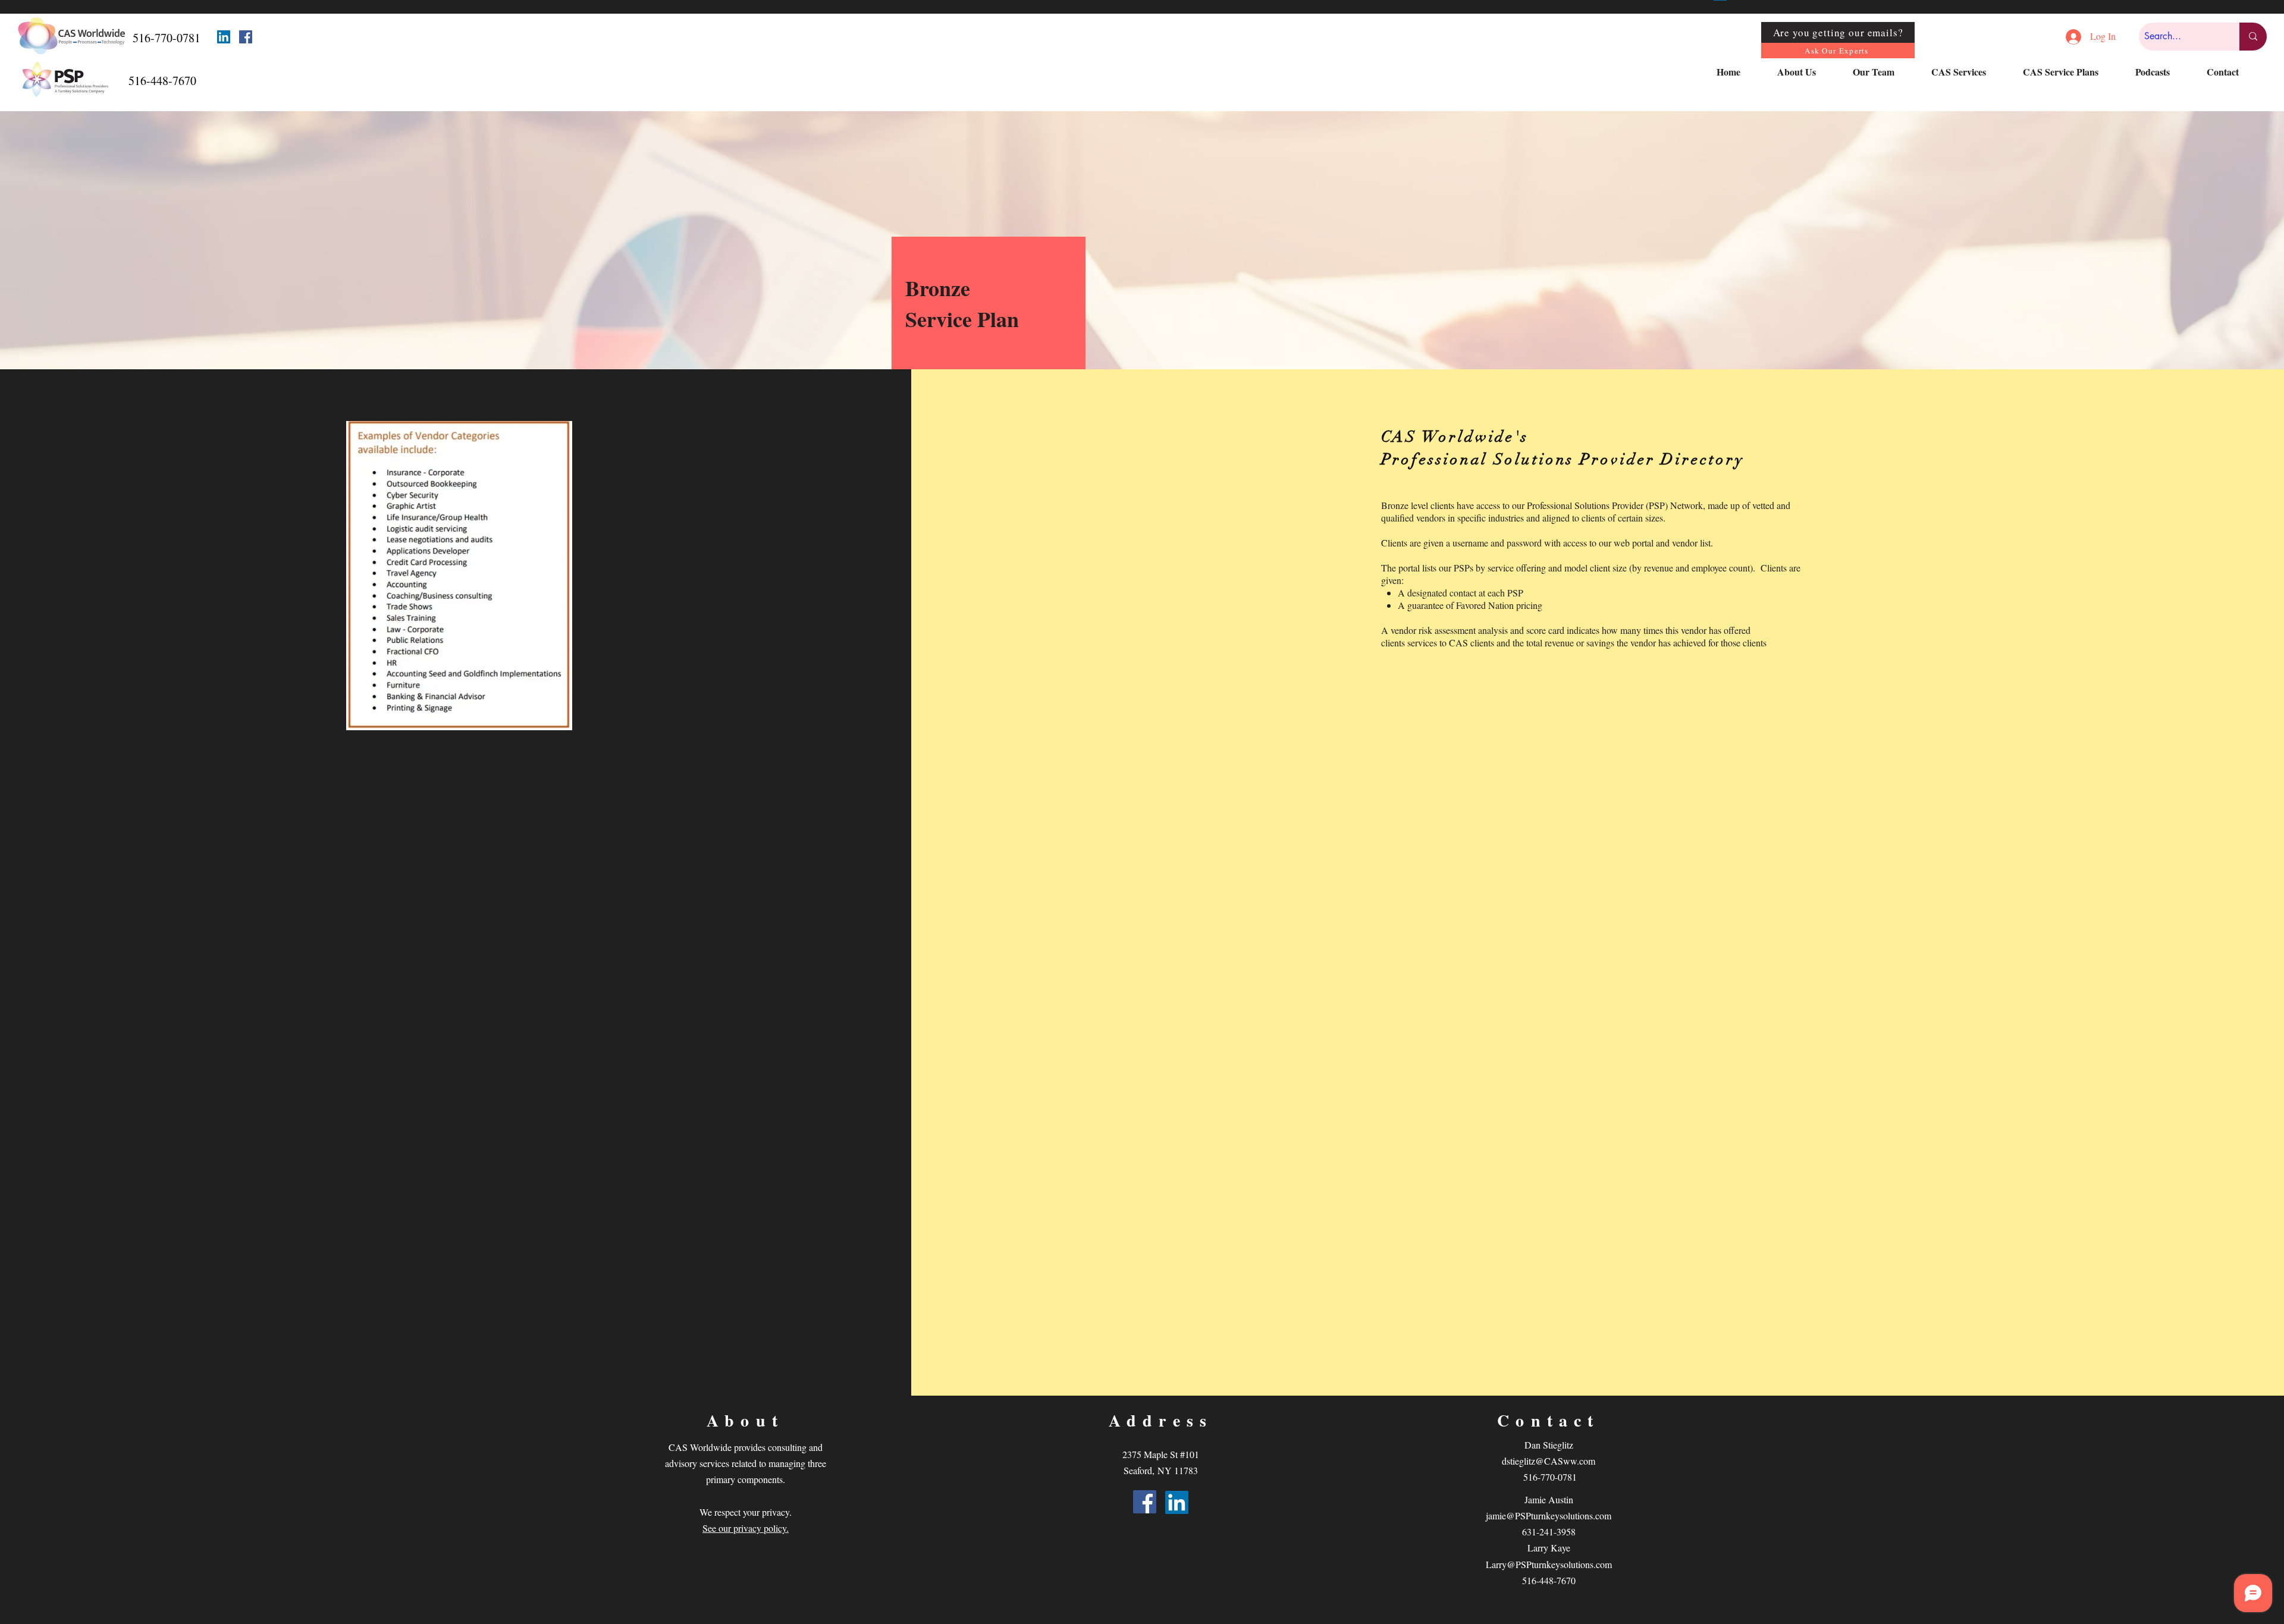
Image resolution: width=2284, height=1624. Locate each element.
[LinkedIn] (224, 37)
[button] (1806, 72)
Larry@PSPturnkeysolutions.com (1549, 1564)
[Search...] (2253, 37)
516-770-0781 (1550, 1477)
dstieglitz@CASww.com (1549, 1461)
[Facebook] (246, 37)
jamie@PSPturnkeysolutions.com (1549, 1515)
